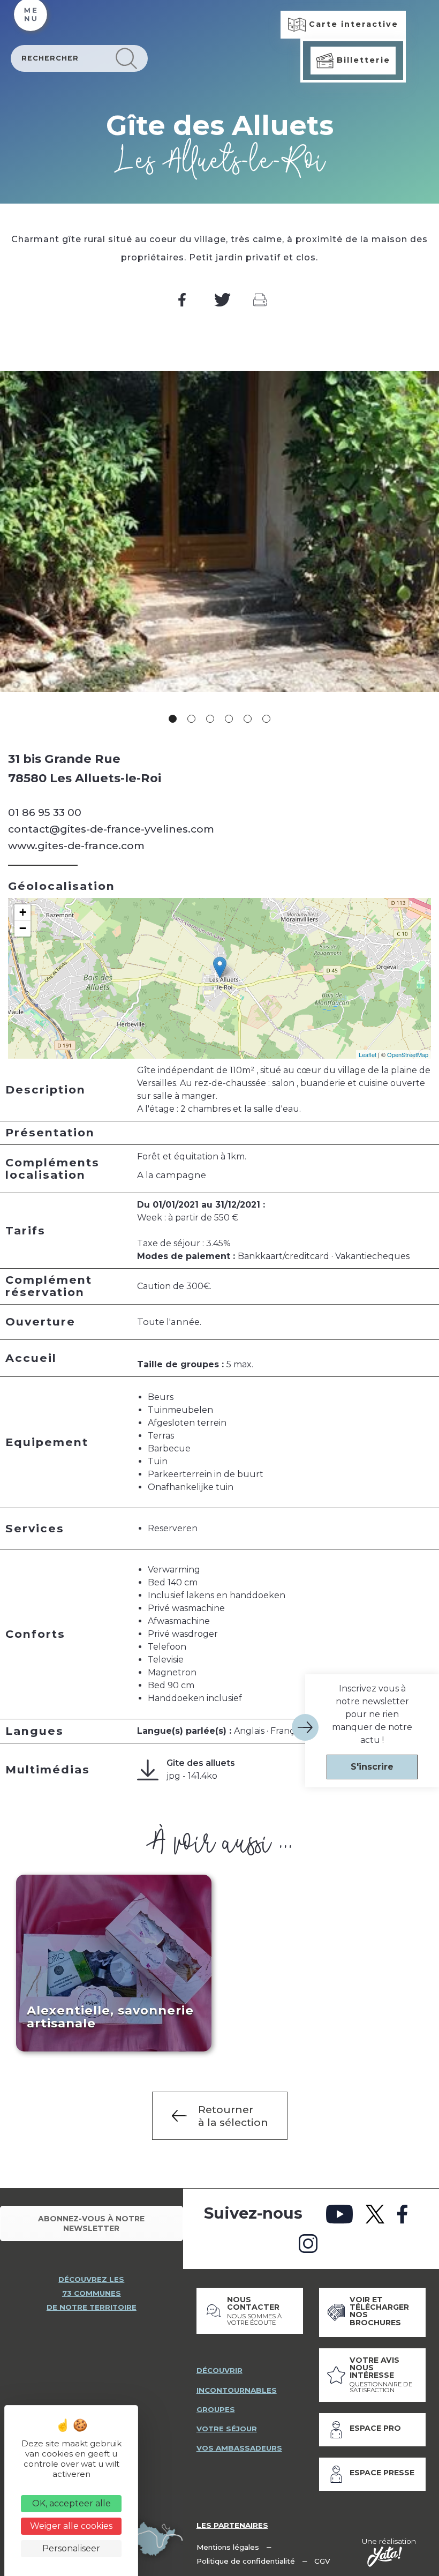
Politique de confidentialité (246, 2561)
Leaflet (368, 1054)
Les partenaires (232, 2525)
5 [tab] (248, 719)
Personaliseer (71, 2548)
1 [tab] (173, 719)
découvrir (219, 2370)
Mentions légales (228, 2547)
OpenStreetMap (408, 1054)
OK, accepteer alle (71, 2503)
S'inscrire (372, 1767)
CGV (322, 2561)
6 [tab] (266, 719)
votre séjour (227, 2429)
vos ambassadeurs (239, 2448)
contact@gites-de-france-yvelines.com (111, 829)
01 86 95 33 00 (45, 812)
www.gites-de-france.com (76, 845)
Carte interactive (352, 24)
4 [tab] (229, 719)
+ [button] (23, 912)
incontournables (237, 2390)
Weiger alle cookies (71, 2526)
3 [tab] (210, 719)
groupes (216, 2409)
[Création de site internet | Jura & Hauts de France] (385, 2557)
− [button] (23, 928)
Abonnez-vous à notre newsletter (91, 2223)
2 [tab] (191, 719)
